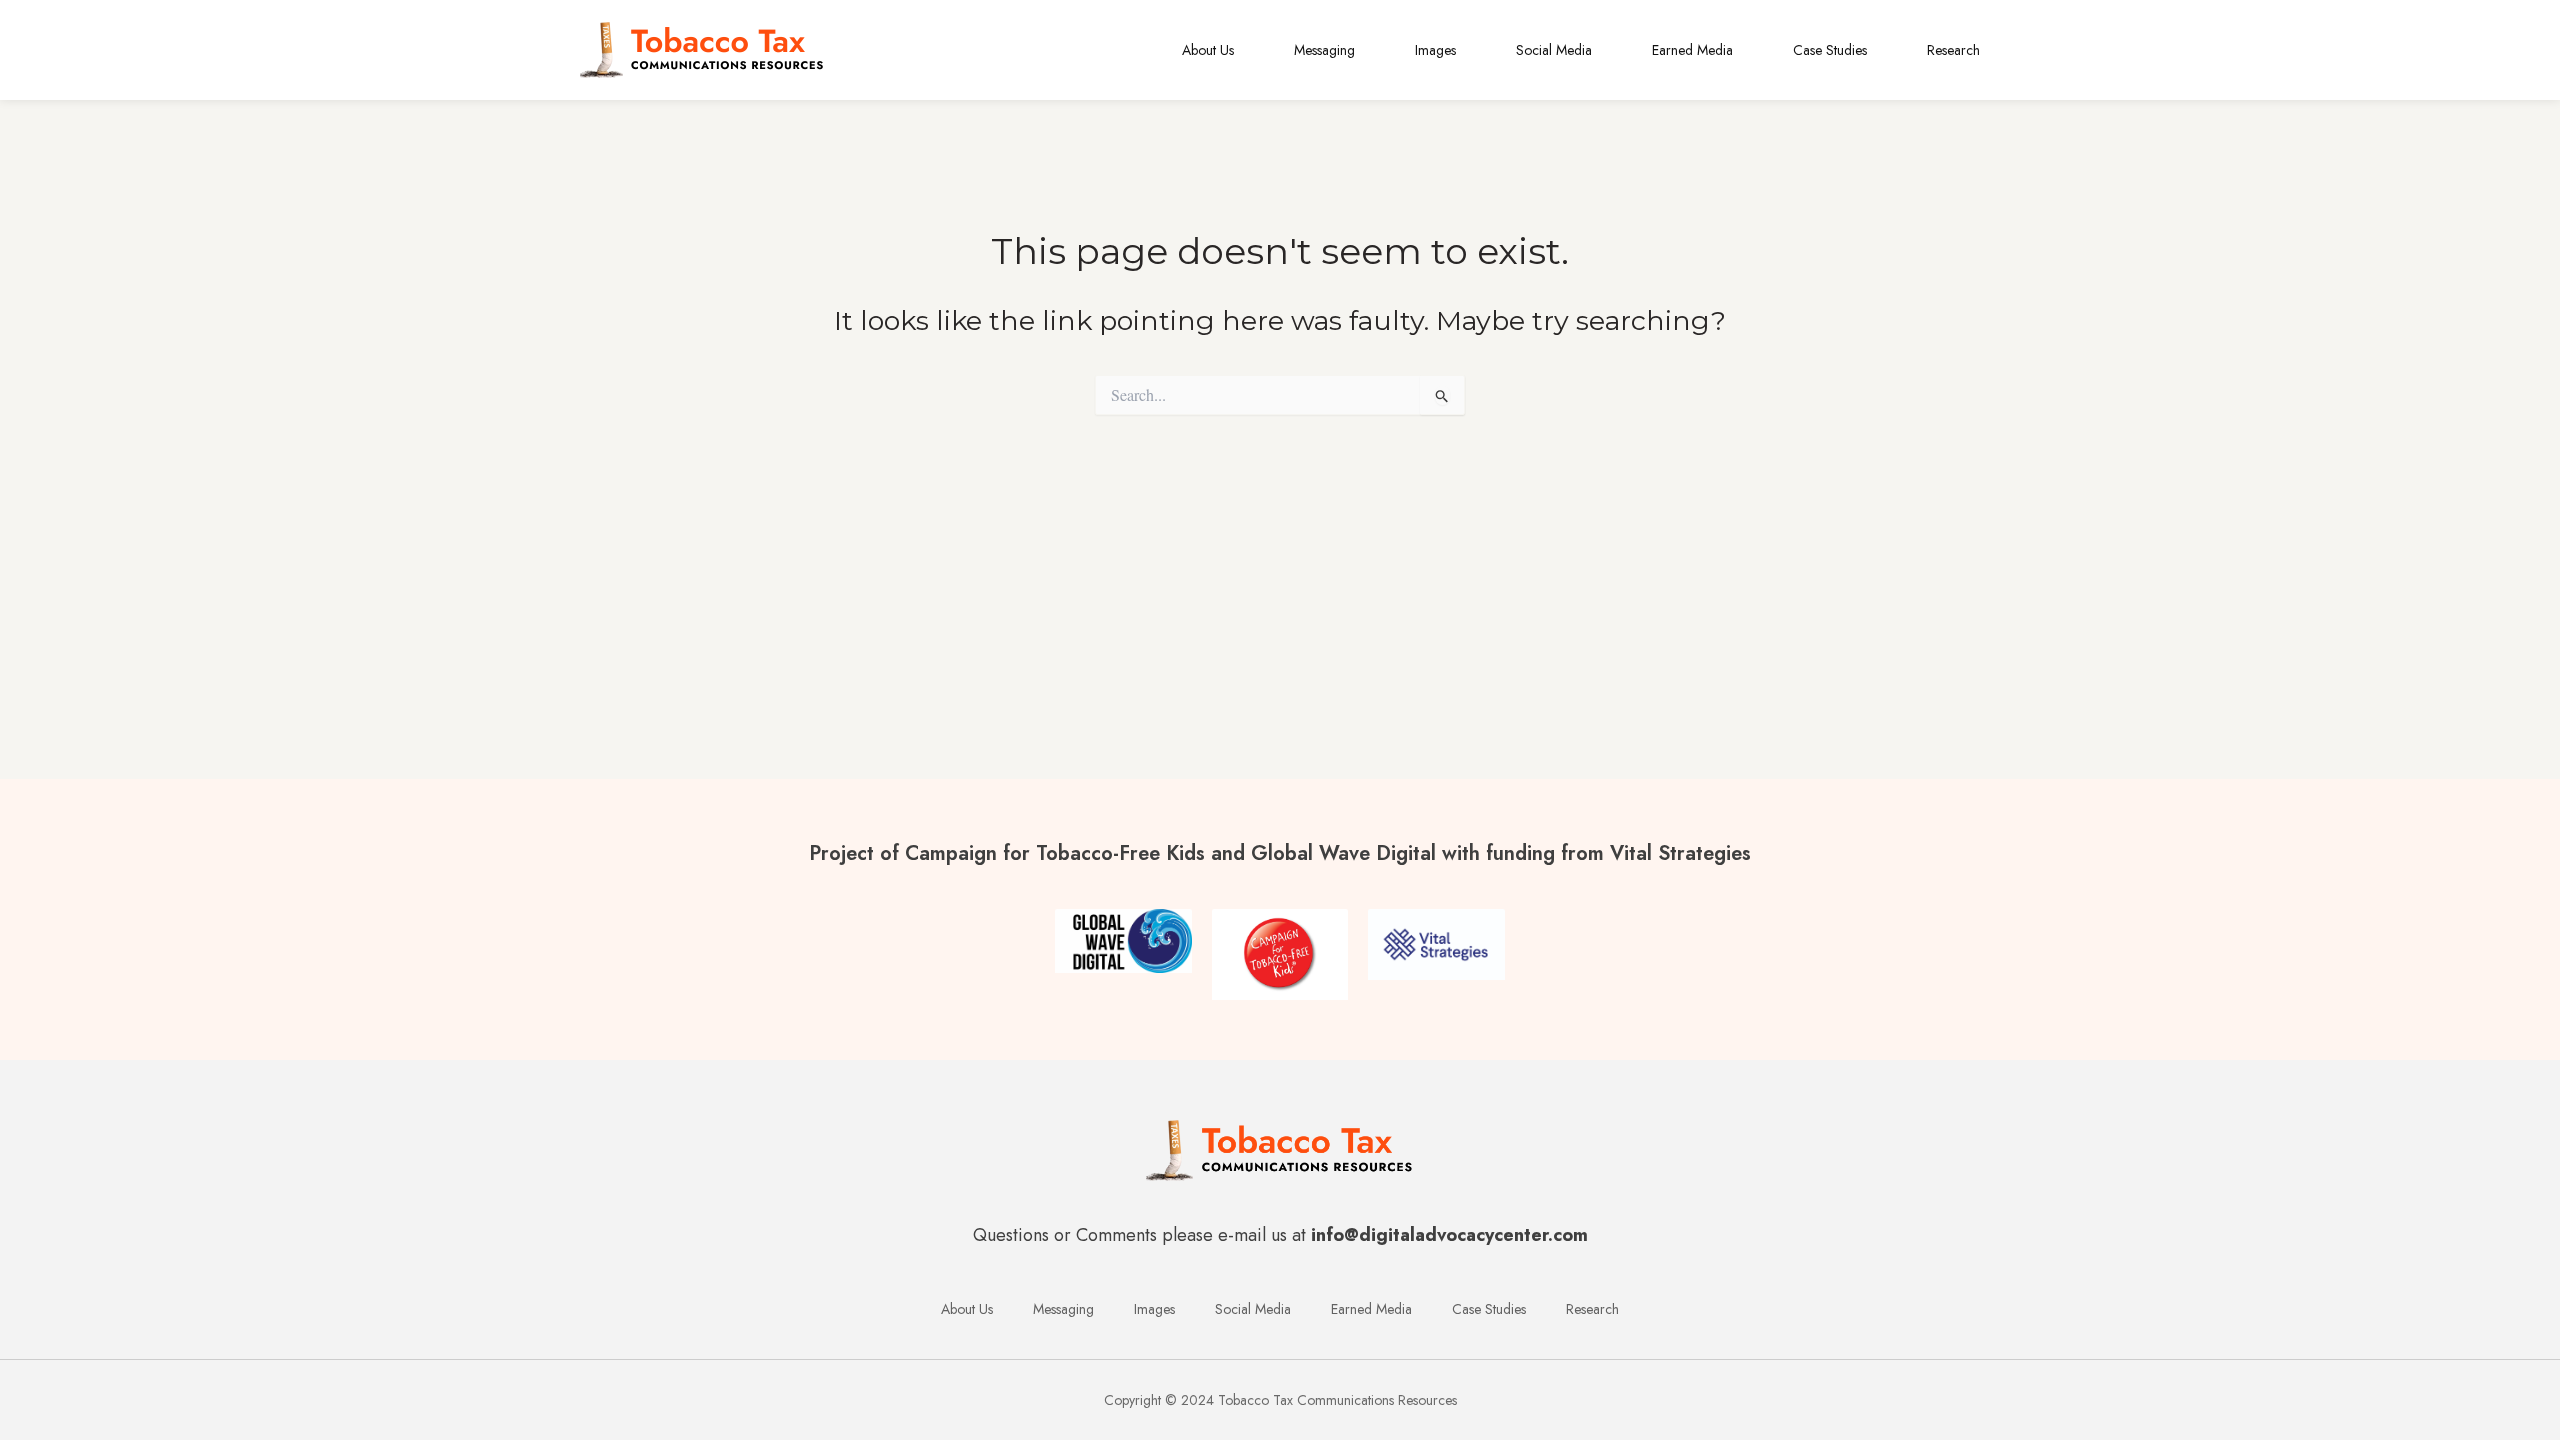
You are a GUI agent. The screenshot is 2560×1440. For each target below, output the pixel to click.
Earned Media (1692, 50)
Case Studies (1830, 50)
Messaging (1324, 50)
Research (1953, 50)
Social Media (1554, 50)
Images (1435, 50)
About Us (1208, 50)
